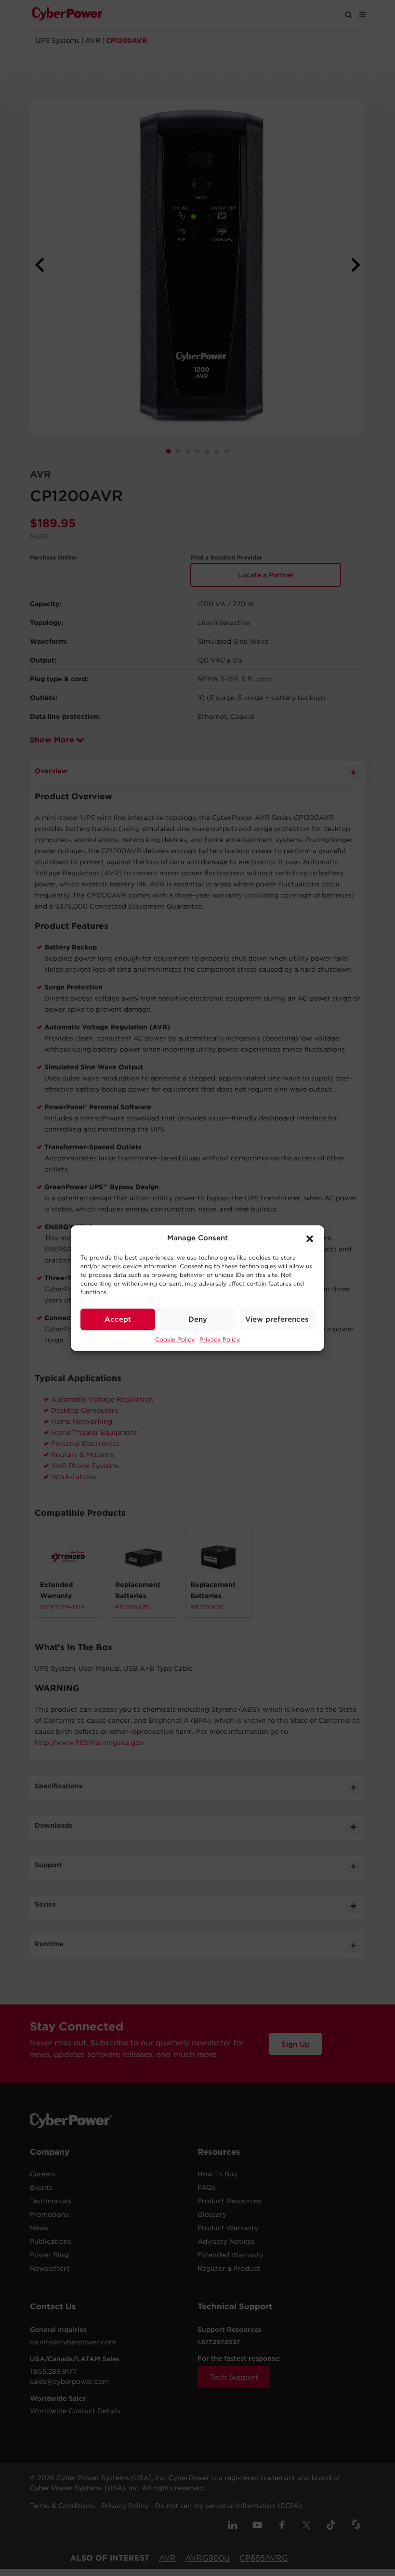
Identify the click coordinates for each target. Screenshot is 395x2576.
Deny (198, 1319)
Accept (118, 1319)
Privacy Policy (220, 1339)
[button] (310, 1238)
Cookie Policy (175, 1339)
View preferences (277, 1319)
